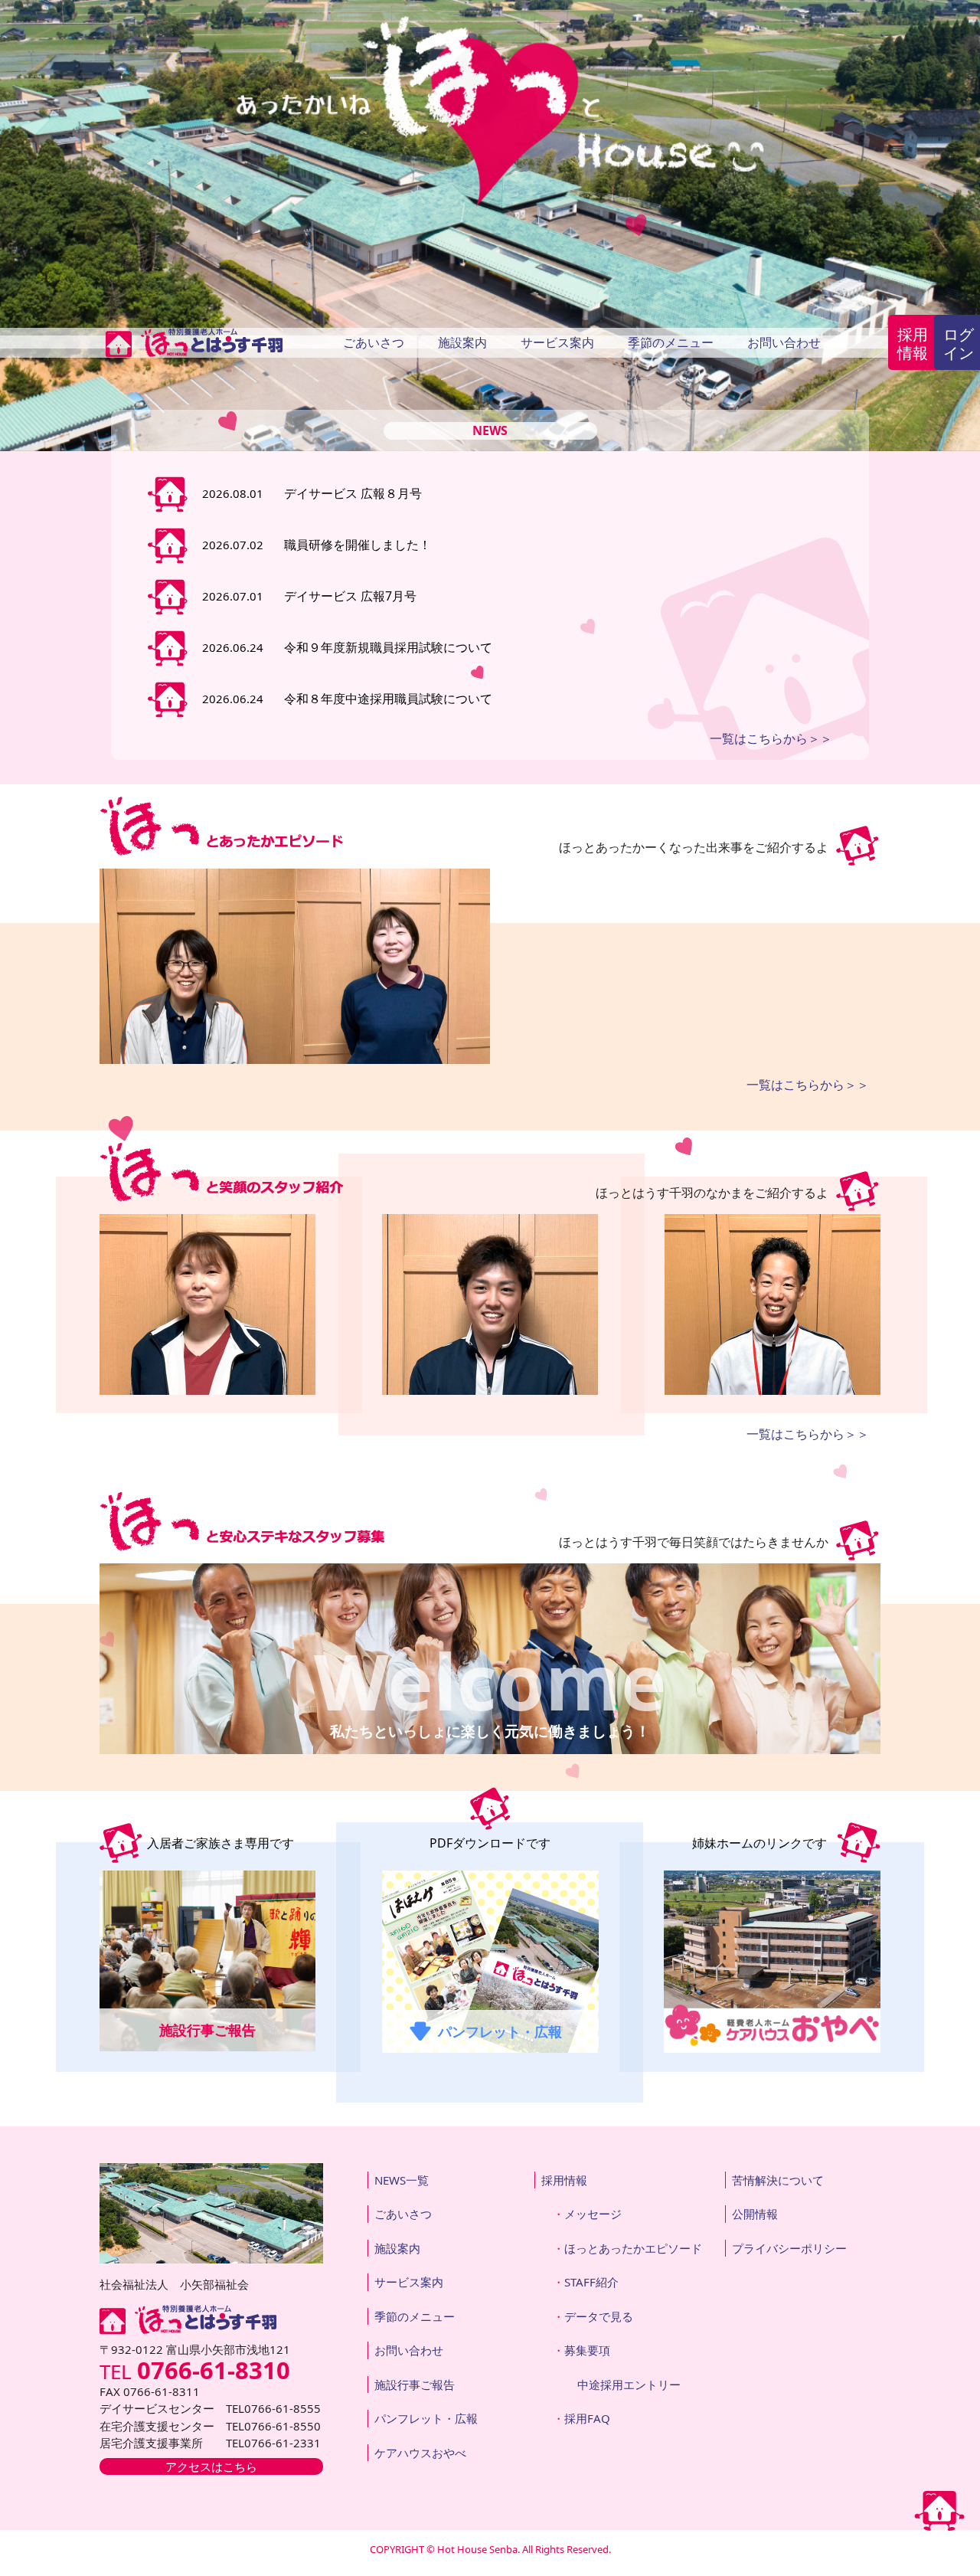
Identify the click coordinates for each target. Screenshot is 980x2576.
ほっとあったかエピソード (633, 2248)
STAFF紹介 (591, 2282)
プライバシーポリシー (789, 2248)
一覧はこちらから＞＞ (771, 738)
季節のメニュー (671, 342)
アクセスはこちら (211, 2466)
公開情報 (755, 2214)
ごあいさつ (374, 342)
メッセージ (593, 2214)
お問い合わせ (784, 342)
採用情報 (913, 344)
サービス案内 (557, 342)
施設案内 (462, 342)
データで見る (599, 2316)
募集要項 (587, 2350)
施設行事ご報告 (415, 2385)
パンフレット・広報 (426, 2418)
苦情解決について (778, 2180)
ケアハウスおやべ (420, 2453)
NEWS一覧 (402, 2180)
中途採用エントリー (629, 2385)
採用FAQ (587, 2418)
